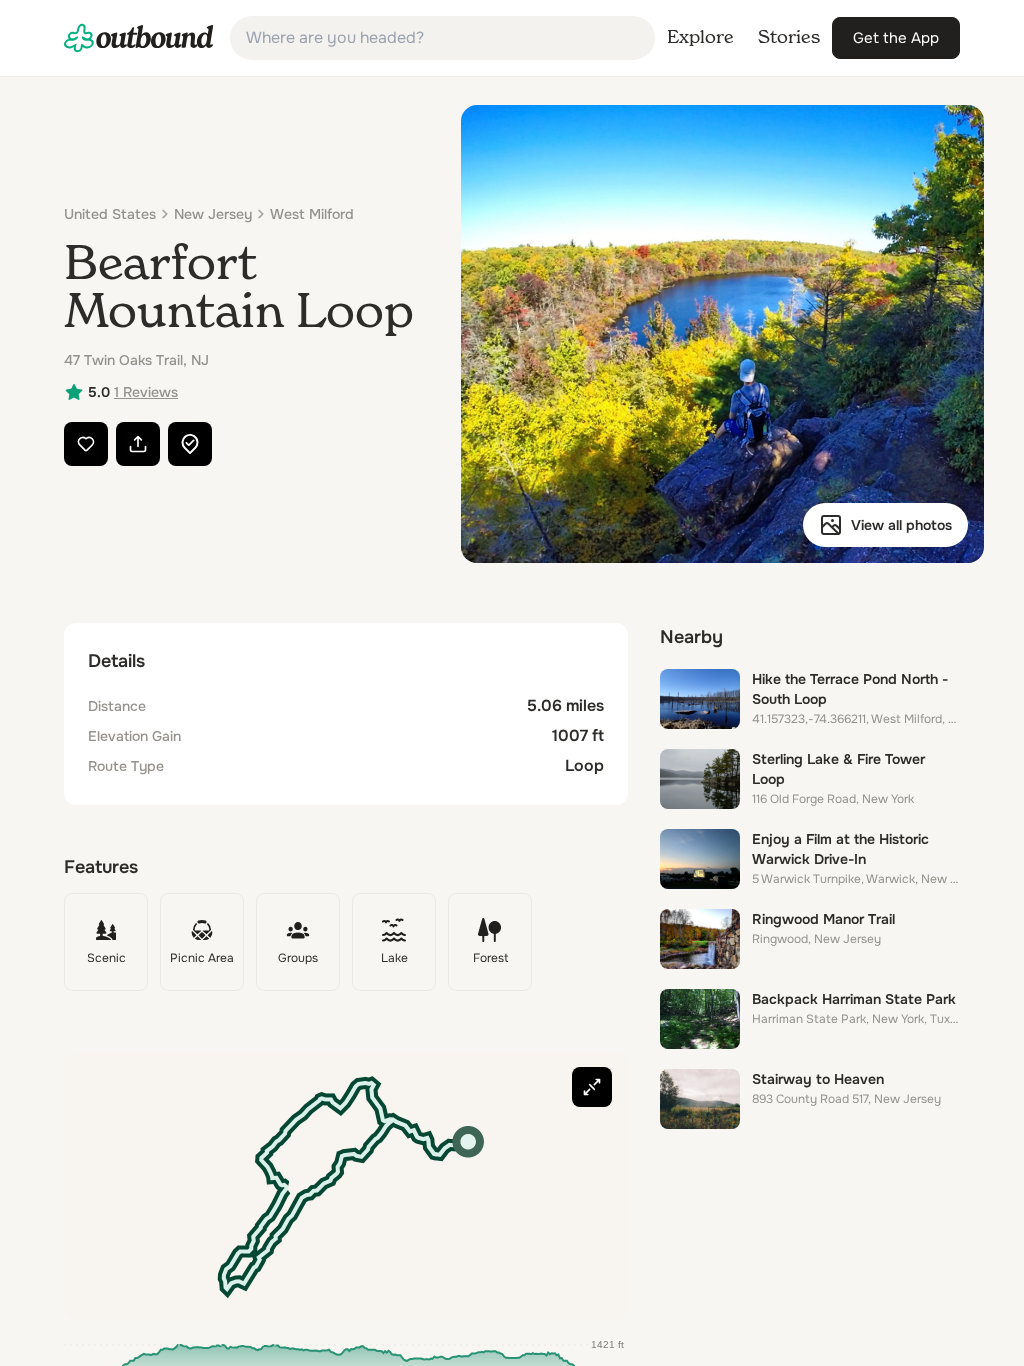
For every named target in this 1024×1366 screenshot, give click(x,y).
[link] (139, 38)
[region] (346, 1186)
